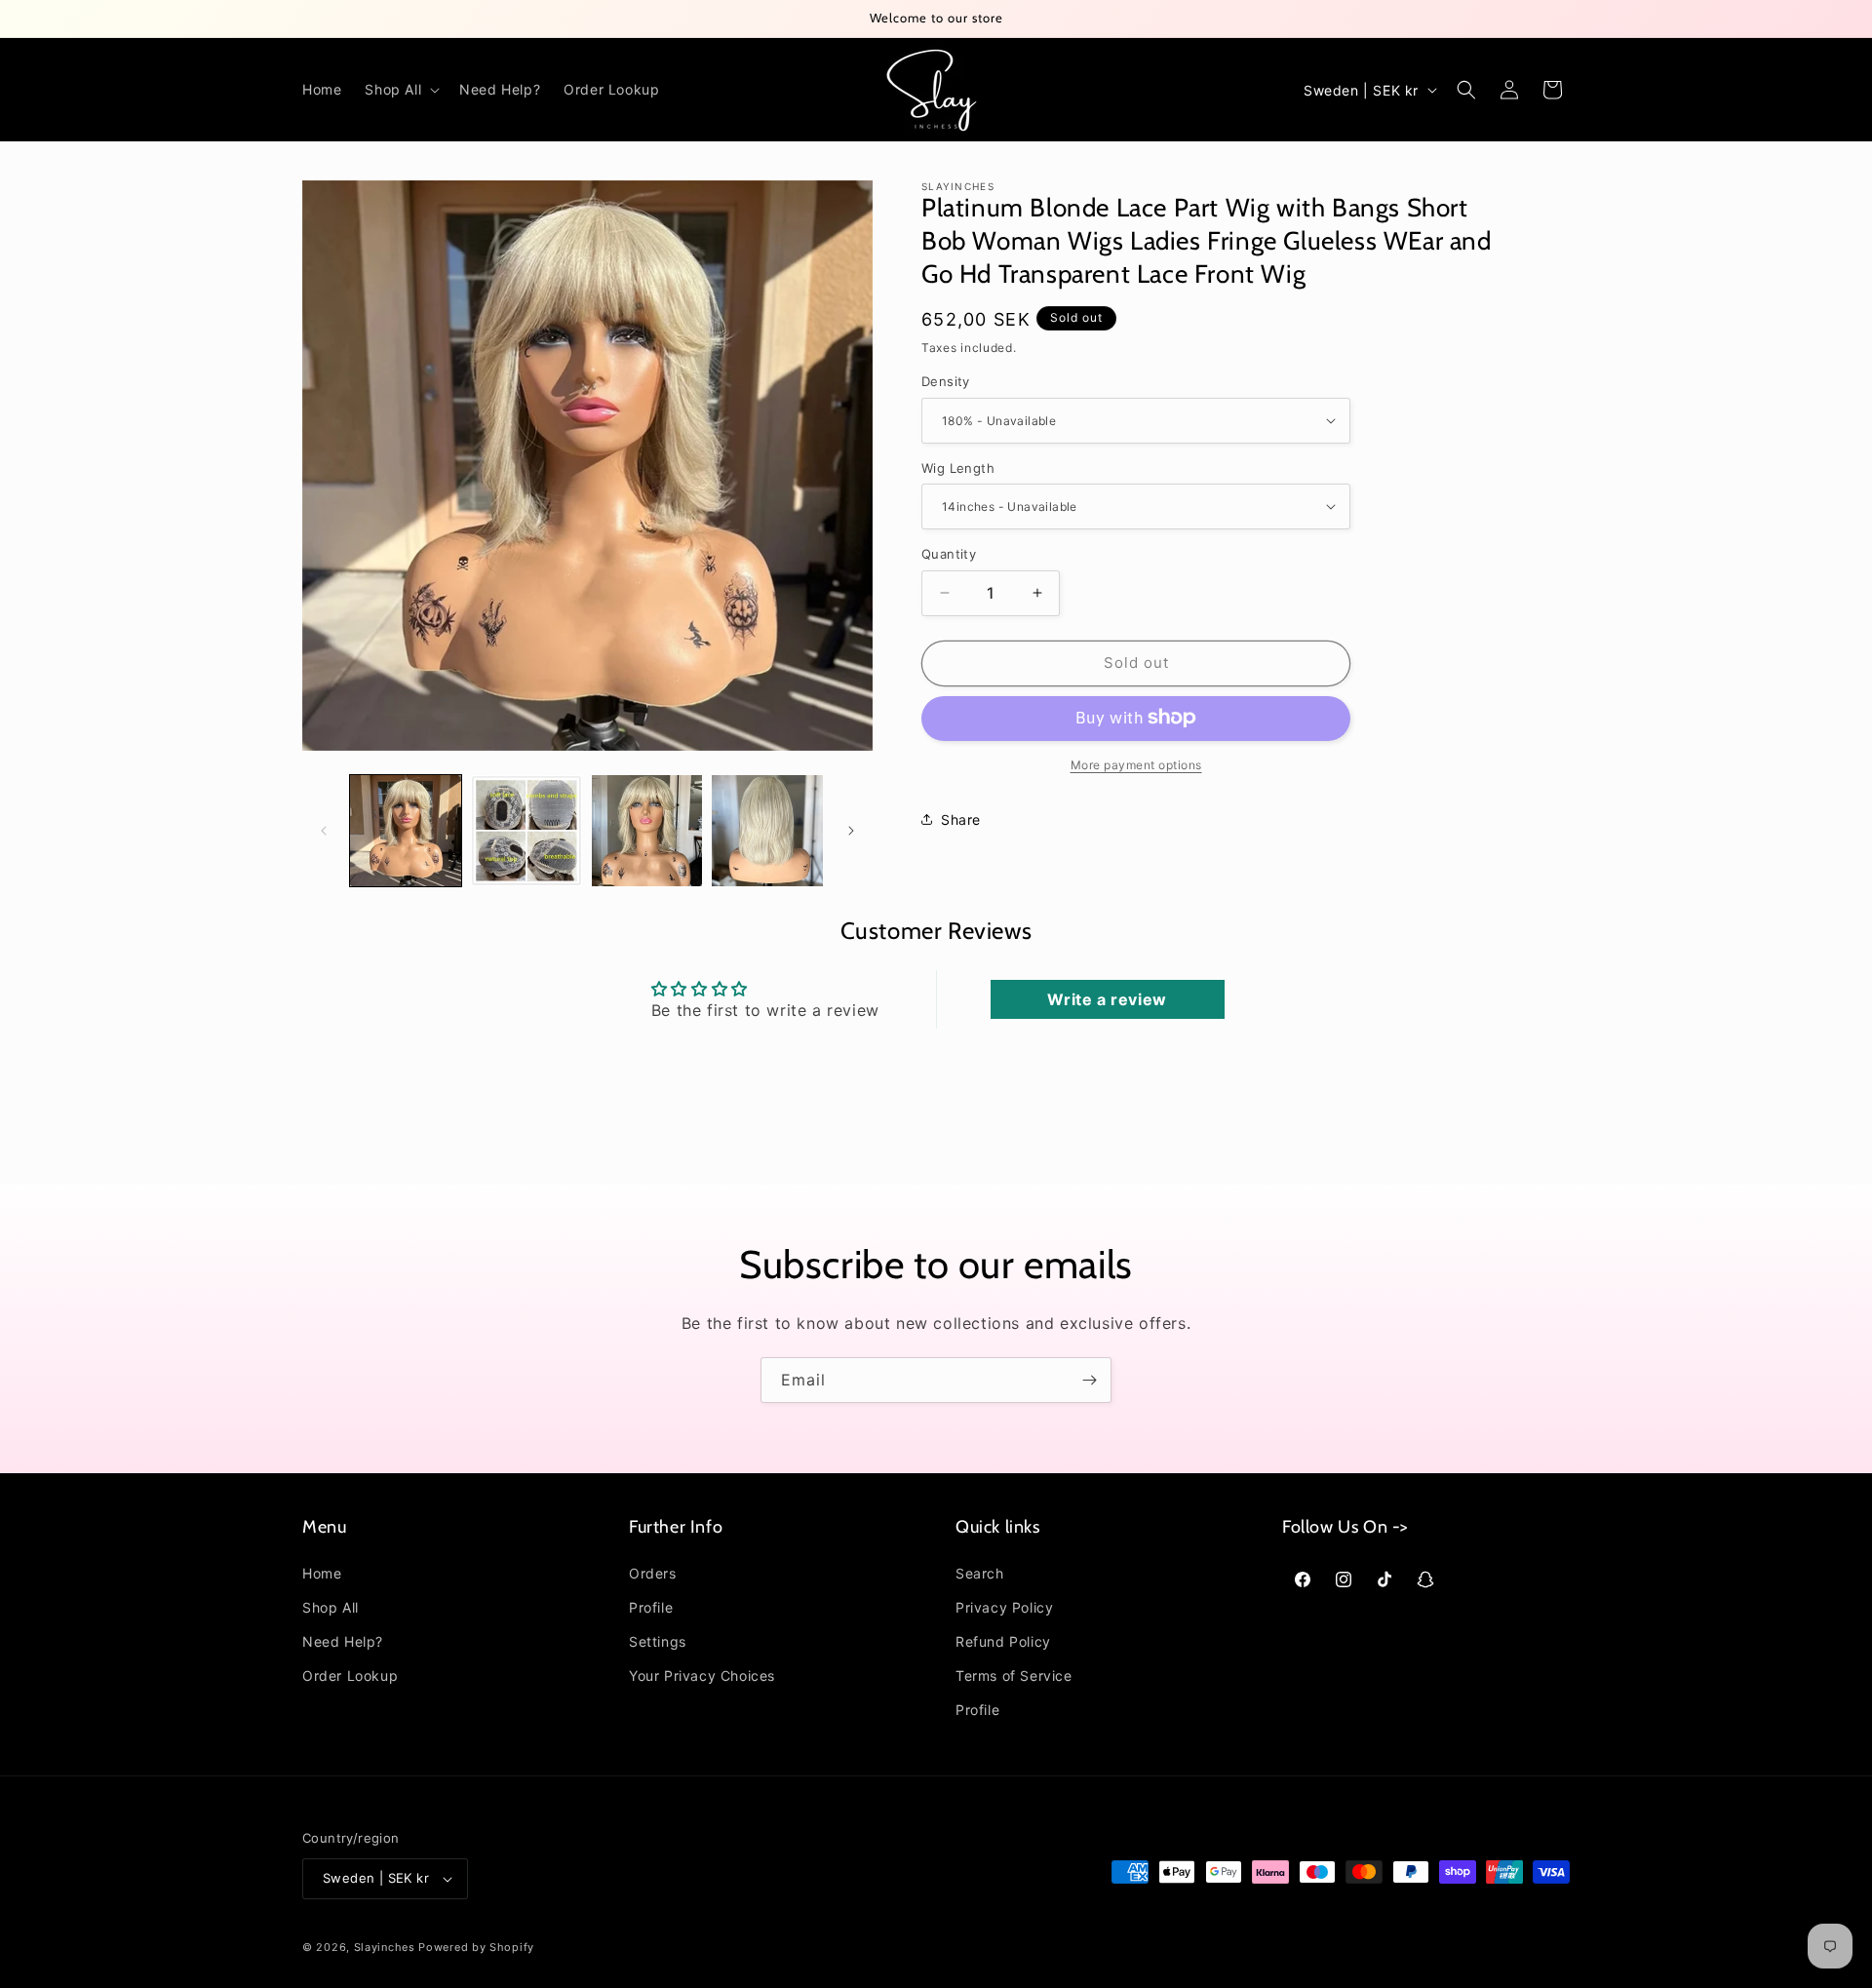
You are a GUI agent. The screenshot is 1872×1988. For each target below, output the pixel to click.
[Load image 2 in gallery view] (526, 831)
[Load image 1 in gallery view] (406, 831)
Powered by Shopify (476, 1947)
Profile (651, 1607)
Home (322, 1573)
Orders (653, 1573)
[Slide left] (324, 831)
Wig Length (958, 467)
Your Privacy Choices (702, 1676)
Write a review (1107, 999)
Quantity (949, 554)
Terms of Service (1014, 1676)
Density (946, 381)
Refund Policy (1003, 1641)
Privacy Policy (1004, 1607)
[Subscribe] (1089, 1380)
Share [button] (961, 819)
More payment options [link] (1136, 764)
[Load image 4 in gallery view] (767, 831)
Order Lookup (350, 1676)
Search (980, 1573)
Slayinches (385, 1947)
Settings (658, 1641)
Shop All (331, 1607)
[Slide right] (851, 831)
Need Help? (343, 1641)
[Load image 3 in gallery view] (647, 831)
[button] (400, 90)
